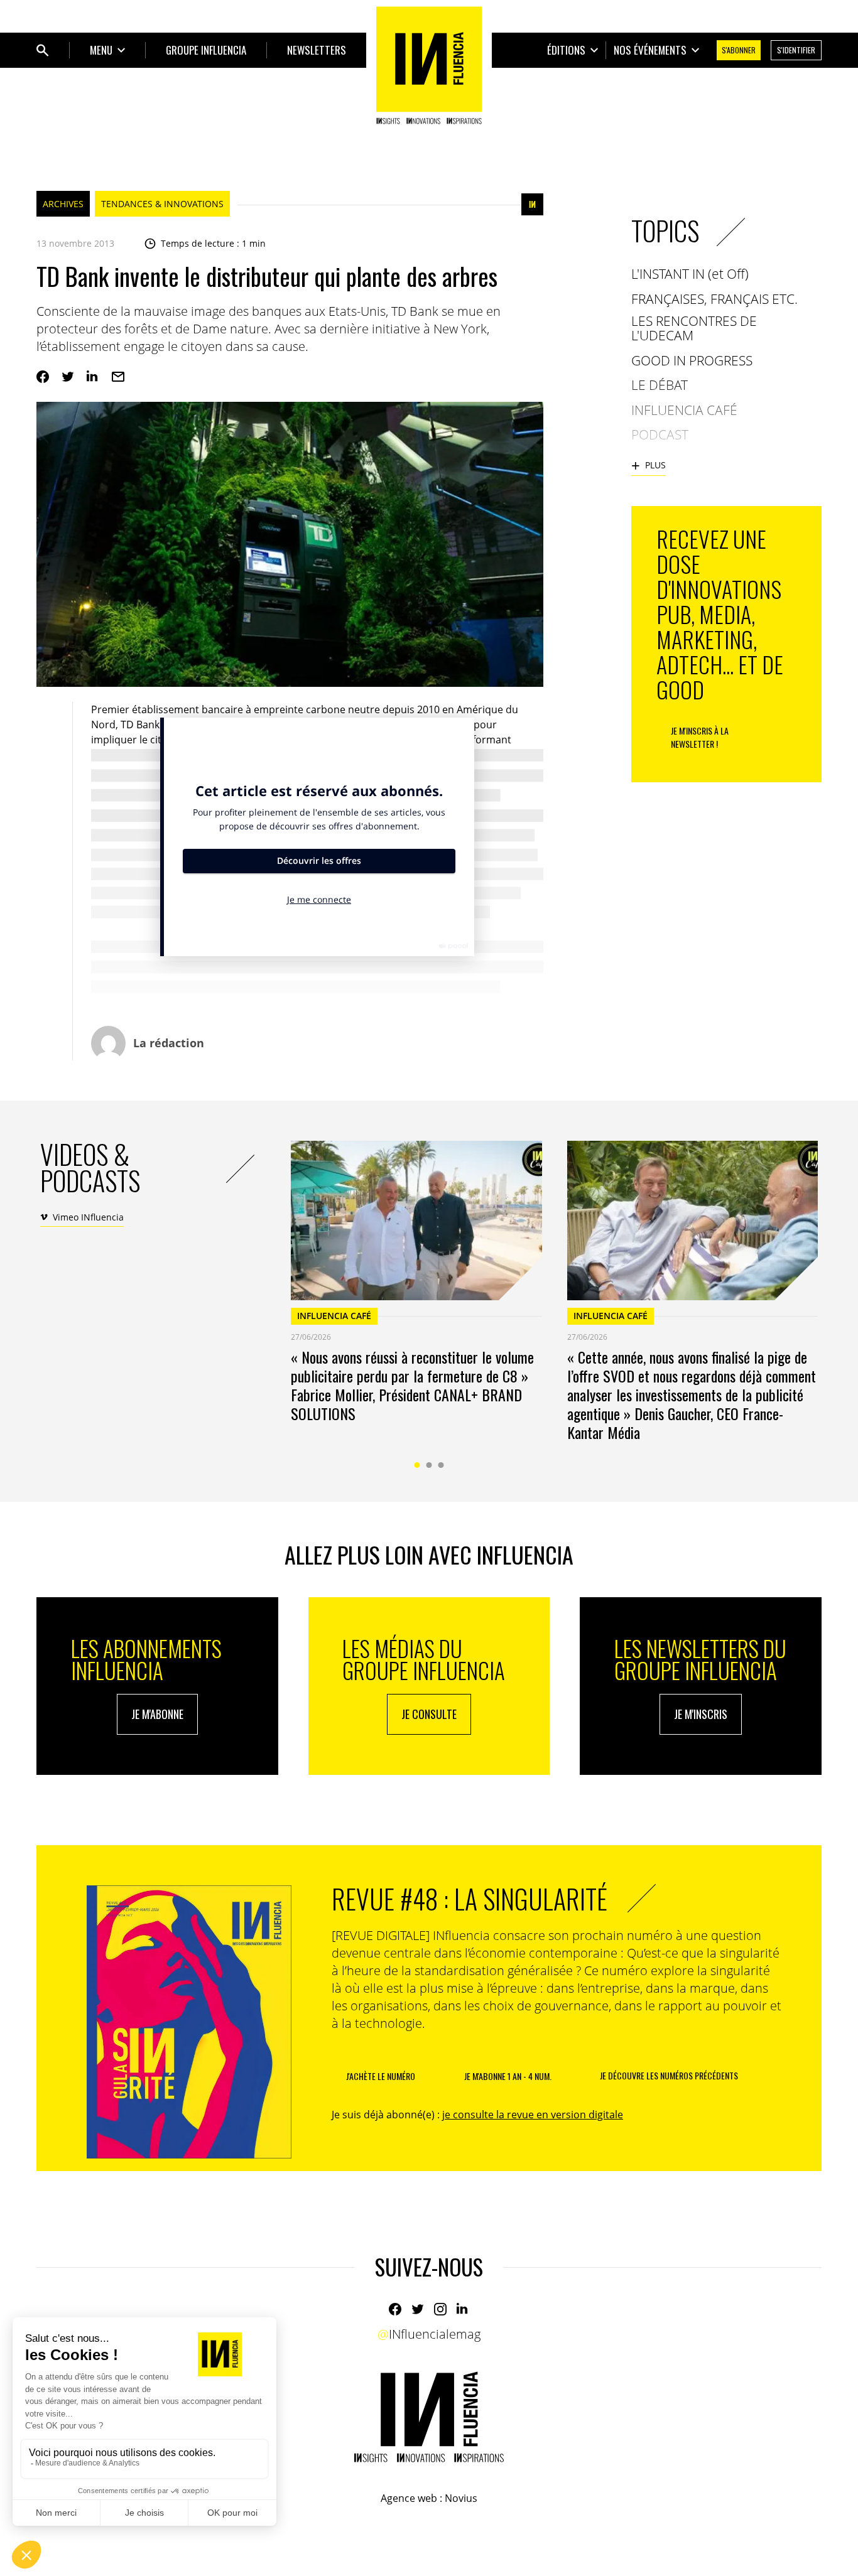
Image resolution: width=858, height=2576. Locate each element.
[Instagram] (440, 2309)
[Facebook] (43, 377)
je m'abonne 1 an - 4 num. (508, 2076)
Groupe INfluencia (206, 50)
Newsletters (317, 50)
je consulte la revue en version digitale (533, 2115)
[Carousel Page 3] (441, 1465)
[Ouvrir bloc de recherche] (43, 50)
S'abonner (739, 50)
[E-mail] (118, 377)
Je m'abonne (157, 1714)
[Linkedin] (93, 377)
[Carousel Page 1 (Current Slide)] (417, 1465)
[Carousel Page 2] (429, 1465)
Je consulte (429, 1714)
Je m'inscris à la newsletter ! (700, 737)
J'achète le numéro (381, 2076)
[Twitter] (68, 377)
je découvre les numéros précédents (669, 2075)
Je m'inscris (701, 1714)
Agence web (409, 2498)
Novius (461, 2498)
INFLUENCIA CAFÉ (334, 1316)
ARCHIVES (63, 204)
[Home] (429, 65)
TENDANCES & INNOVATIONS (162, 204)
